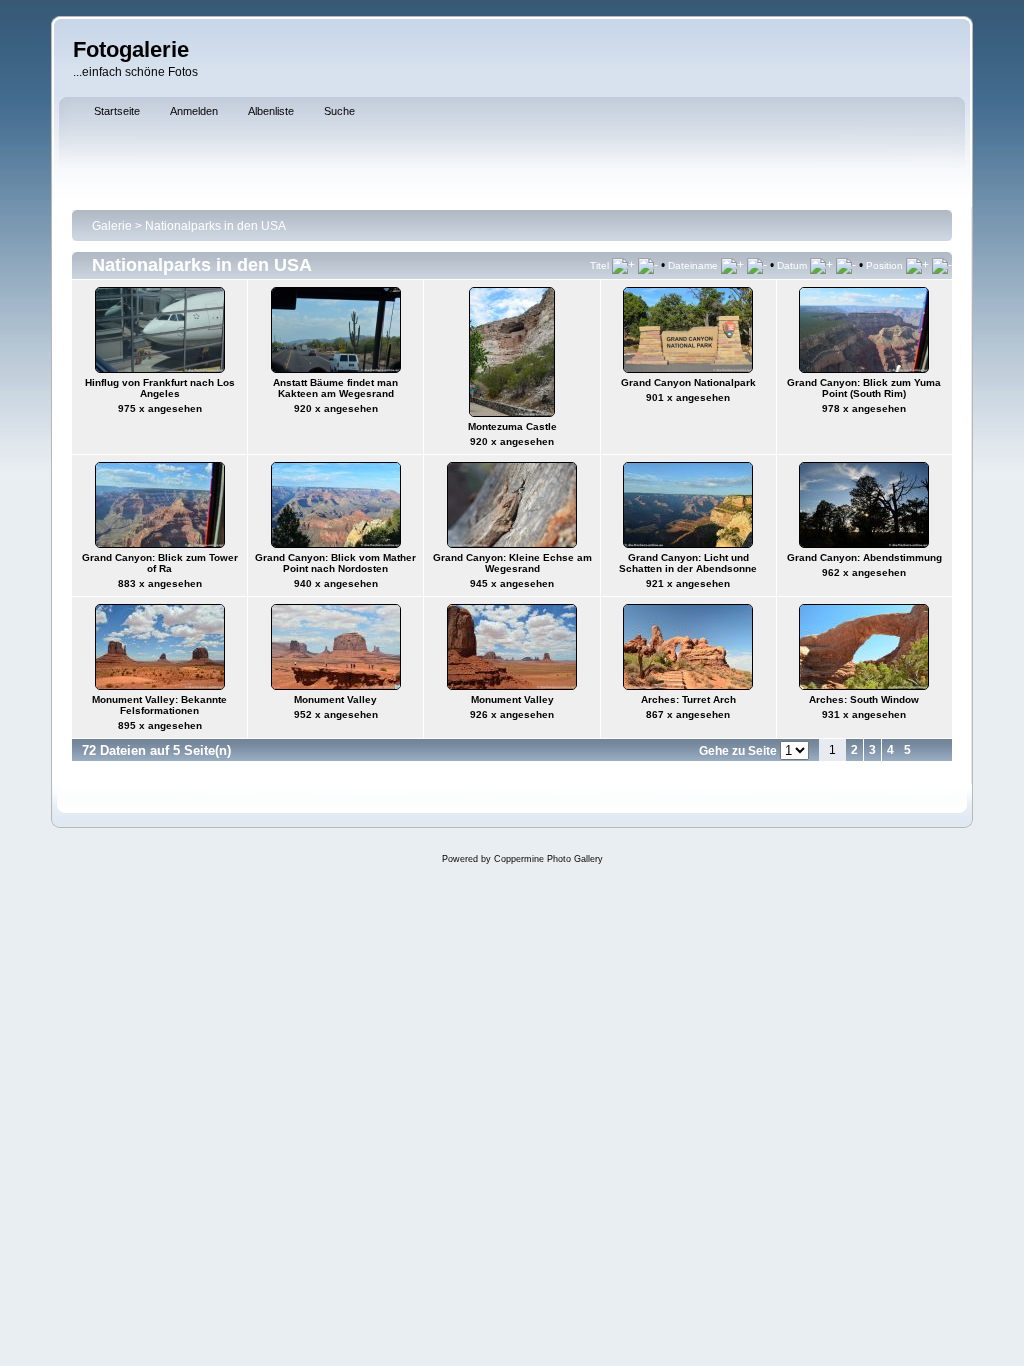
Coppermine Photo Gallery (548, 859)
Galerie (112, 226)
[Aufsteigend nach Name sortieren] (732, 265)
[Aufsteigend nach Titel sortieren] (623, 265)
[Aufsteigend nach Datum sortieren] (821, 265)
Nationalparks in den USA (215, 226)
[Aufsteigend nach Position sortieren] (917, 265)
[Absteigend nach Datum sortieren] (846, 265)
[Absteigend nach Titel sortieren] (648, 265)
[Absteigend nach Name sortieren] (757, 265)
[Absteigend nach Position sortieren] (942, 265)
